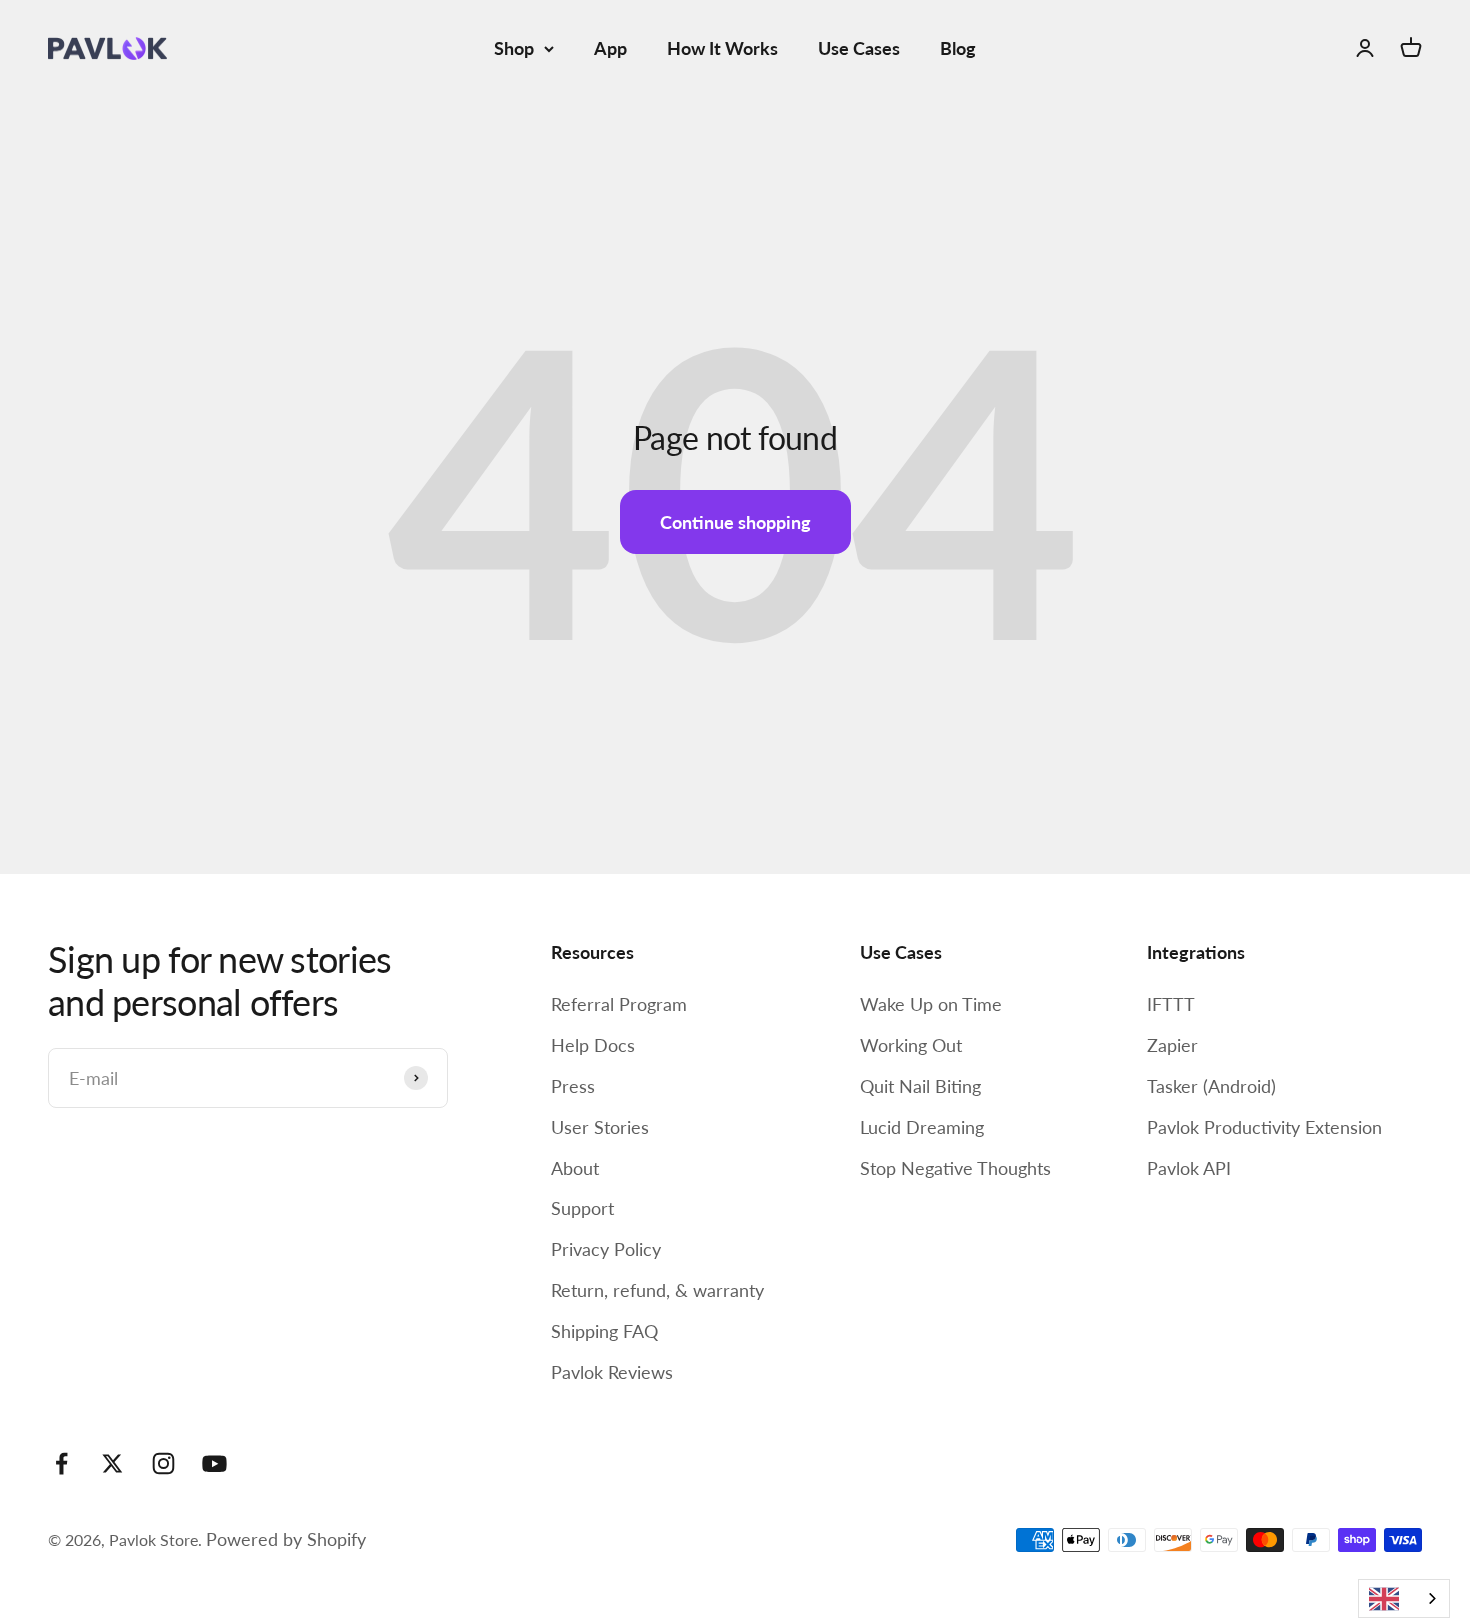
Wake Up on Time (931, 1004)
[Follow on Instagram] (163, 1463)
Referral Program (619, 1004)
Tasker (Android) (1211, 1086)
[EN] (1404, 1598)
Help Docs (593, 1045)
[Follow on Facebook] (61, 1463)
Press (573, 1086)
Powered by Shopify (286, 1539)
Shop (514, 48)
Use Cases (859, 48)
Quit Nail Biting (920, 1086)
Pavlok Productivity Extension (1264, 1127)
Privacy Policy (606, 1249)
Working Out (911, 1045)
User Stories (600, 1127)
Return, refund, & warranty (657, 1290)
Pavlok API (1189, 1168)
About (575, 1168)
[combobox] (1404, 1598)
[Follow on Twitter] (112, 1463)
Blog (958, 48)
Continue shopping (735, 522)
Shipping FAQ (604, 1331)
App (610, 48)
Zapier (1172, 1045)
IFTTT (1171, 1004)
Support (582, 1208)
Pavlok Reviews (612, 1372)
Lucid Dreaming (922, 1127)
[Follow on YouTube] (214, 1463)
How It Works (722, 48)
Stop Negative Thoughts (955, 1168)
